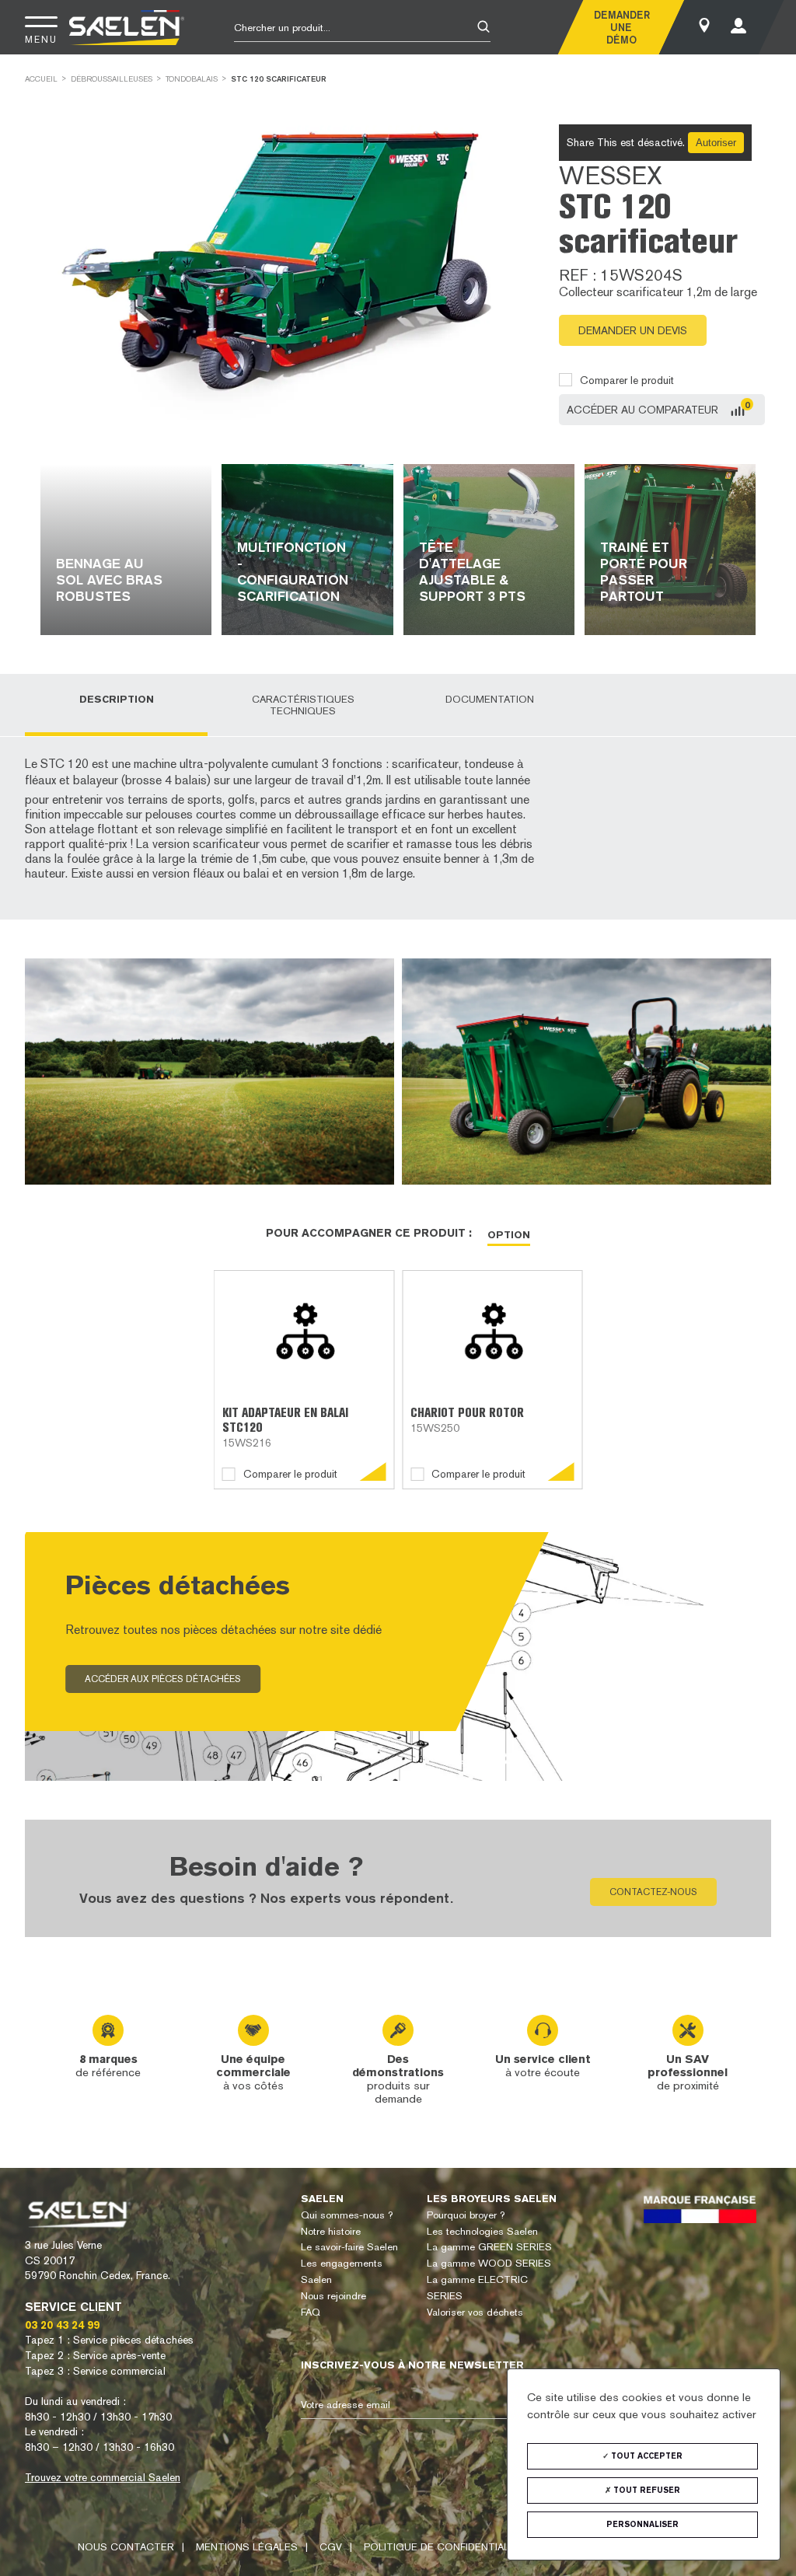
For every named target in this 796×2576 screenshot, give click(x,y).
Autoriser (716, 143)
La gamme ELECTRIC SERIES (477, 2288)
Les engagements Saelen (342, 2271)
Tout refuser (646, 2490)
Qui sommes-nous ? (347, 2215)
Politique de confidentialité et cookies (477, 2547)
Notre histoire (331, 2231)
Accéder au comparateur (642, 410)
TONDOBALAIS (192, 79)
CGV (331, 2547)
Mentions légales (247, 2547)
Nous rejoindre (333, 2296)
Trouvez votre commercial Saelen (103, 2477)
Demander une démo (621, 27)
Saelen (322, 2199)
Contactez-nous (653, 1892)
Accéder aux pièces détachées (163, 1680)
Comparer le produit (627, 380)
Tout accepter (646, 2456)
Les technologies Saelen (482, 2231)
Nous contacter (126, 2547)
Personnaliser (642, 2524)
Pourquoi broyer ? (466, 2215)
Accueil (41, 79)
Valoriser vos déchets (475, 2312)
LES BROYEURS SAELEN (492, 2199)
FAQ (311, 2312)
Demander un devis (633, 330)
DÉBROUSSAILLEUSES (112, 79)
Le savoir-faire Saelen (349, 2247)
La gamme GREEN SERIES (489, 2247)
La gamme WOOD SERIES (489, 2263)
